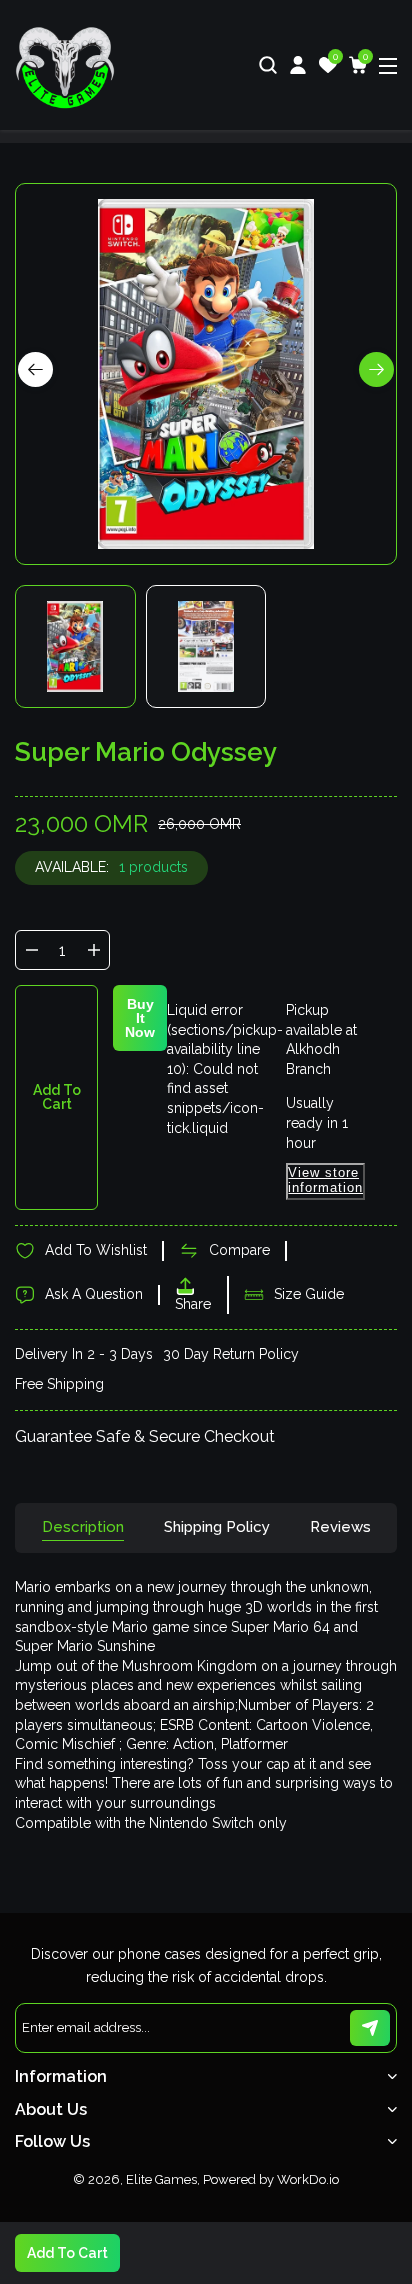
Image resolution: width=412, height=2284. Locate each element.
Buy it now (140, 1018)
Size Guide (309, 1294)
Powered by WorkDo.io (271, 2179)
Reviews (340, 1527)
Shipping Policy (217, 1527)
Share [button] (193, 1304)
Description (83, 1527)
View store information (325, 1180)
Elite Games (161, 2179)
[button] (376, 369)
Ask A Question (94, 1294)
